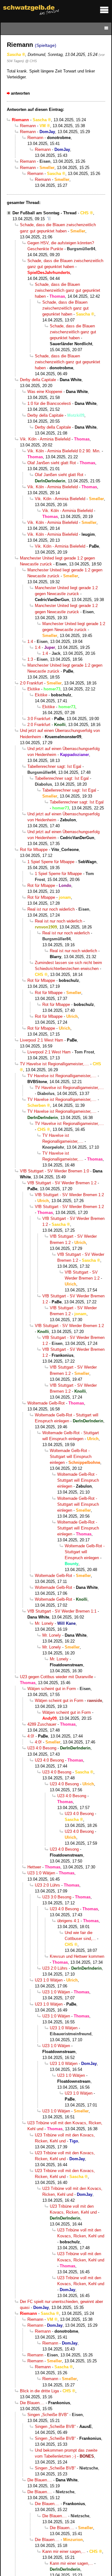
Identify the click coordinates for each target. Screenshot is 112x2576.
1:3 (30, 659)
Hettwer (34, 1867)
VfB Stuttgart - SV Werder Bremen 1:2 (62, 1183)
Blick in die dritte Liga (39, 2391)
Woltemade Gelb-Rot (46, 1403)
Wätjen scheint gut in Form (52, 1689)
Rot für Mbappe (34, 850)
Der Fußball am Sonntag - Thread (44, 213)
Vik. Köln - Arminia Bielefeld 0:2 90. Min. (64, 451)
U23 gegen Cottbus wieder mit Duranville (56, 1677)
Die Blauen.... (32, 2403)
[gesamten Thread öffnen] (49, 219)
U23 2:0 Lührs (47, 1885)
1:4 (30, 642)
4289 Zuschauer (42, 1724)
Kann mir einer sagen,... (64, 2551)
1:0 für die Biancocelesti (49, 403)
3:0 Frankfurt (39, 719)
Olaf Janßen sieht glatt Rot (52, 463)
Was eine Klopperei (45, 392)
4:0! (31, 1736)
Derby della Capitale (38, 380)
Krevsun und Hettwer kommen (77, 1956)
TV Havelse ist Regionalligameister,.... (54, 1064)
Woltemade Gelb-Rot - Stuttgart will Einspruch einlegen (71, 1457)
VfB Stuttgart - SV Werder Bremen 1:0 (54, 1171)
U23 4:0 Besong (42, 1748)
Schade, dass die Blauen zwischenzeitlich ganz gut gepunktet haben (68, 290)
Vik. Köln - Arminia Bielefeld (45, 439)
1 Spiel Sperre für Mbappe (51, 862)
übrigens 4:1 (68, 1921)
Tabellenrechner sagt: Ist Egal (54, 766)
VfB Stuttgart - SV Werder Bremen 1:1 (62, 1611)
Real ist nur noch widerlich (51, 909)
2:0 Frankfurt (31, 683)
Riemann (28, 126)
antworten (20, 93)
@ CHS (31, 61)
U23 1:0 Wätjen (41, 1873)
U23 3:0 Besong (57, 1897)
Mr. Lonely (44, 1623)
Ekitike (34, 689)
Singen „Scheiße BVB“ (48, 2415)
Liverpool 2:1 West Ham (42, 1040)
